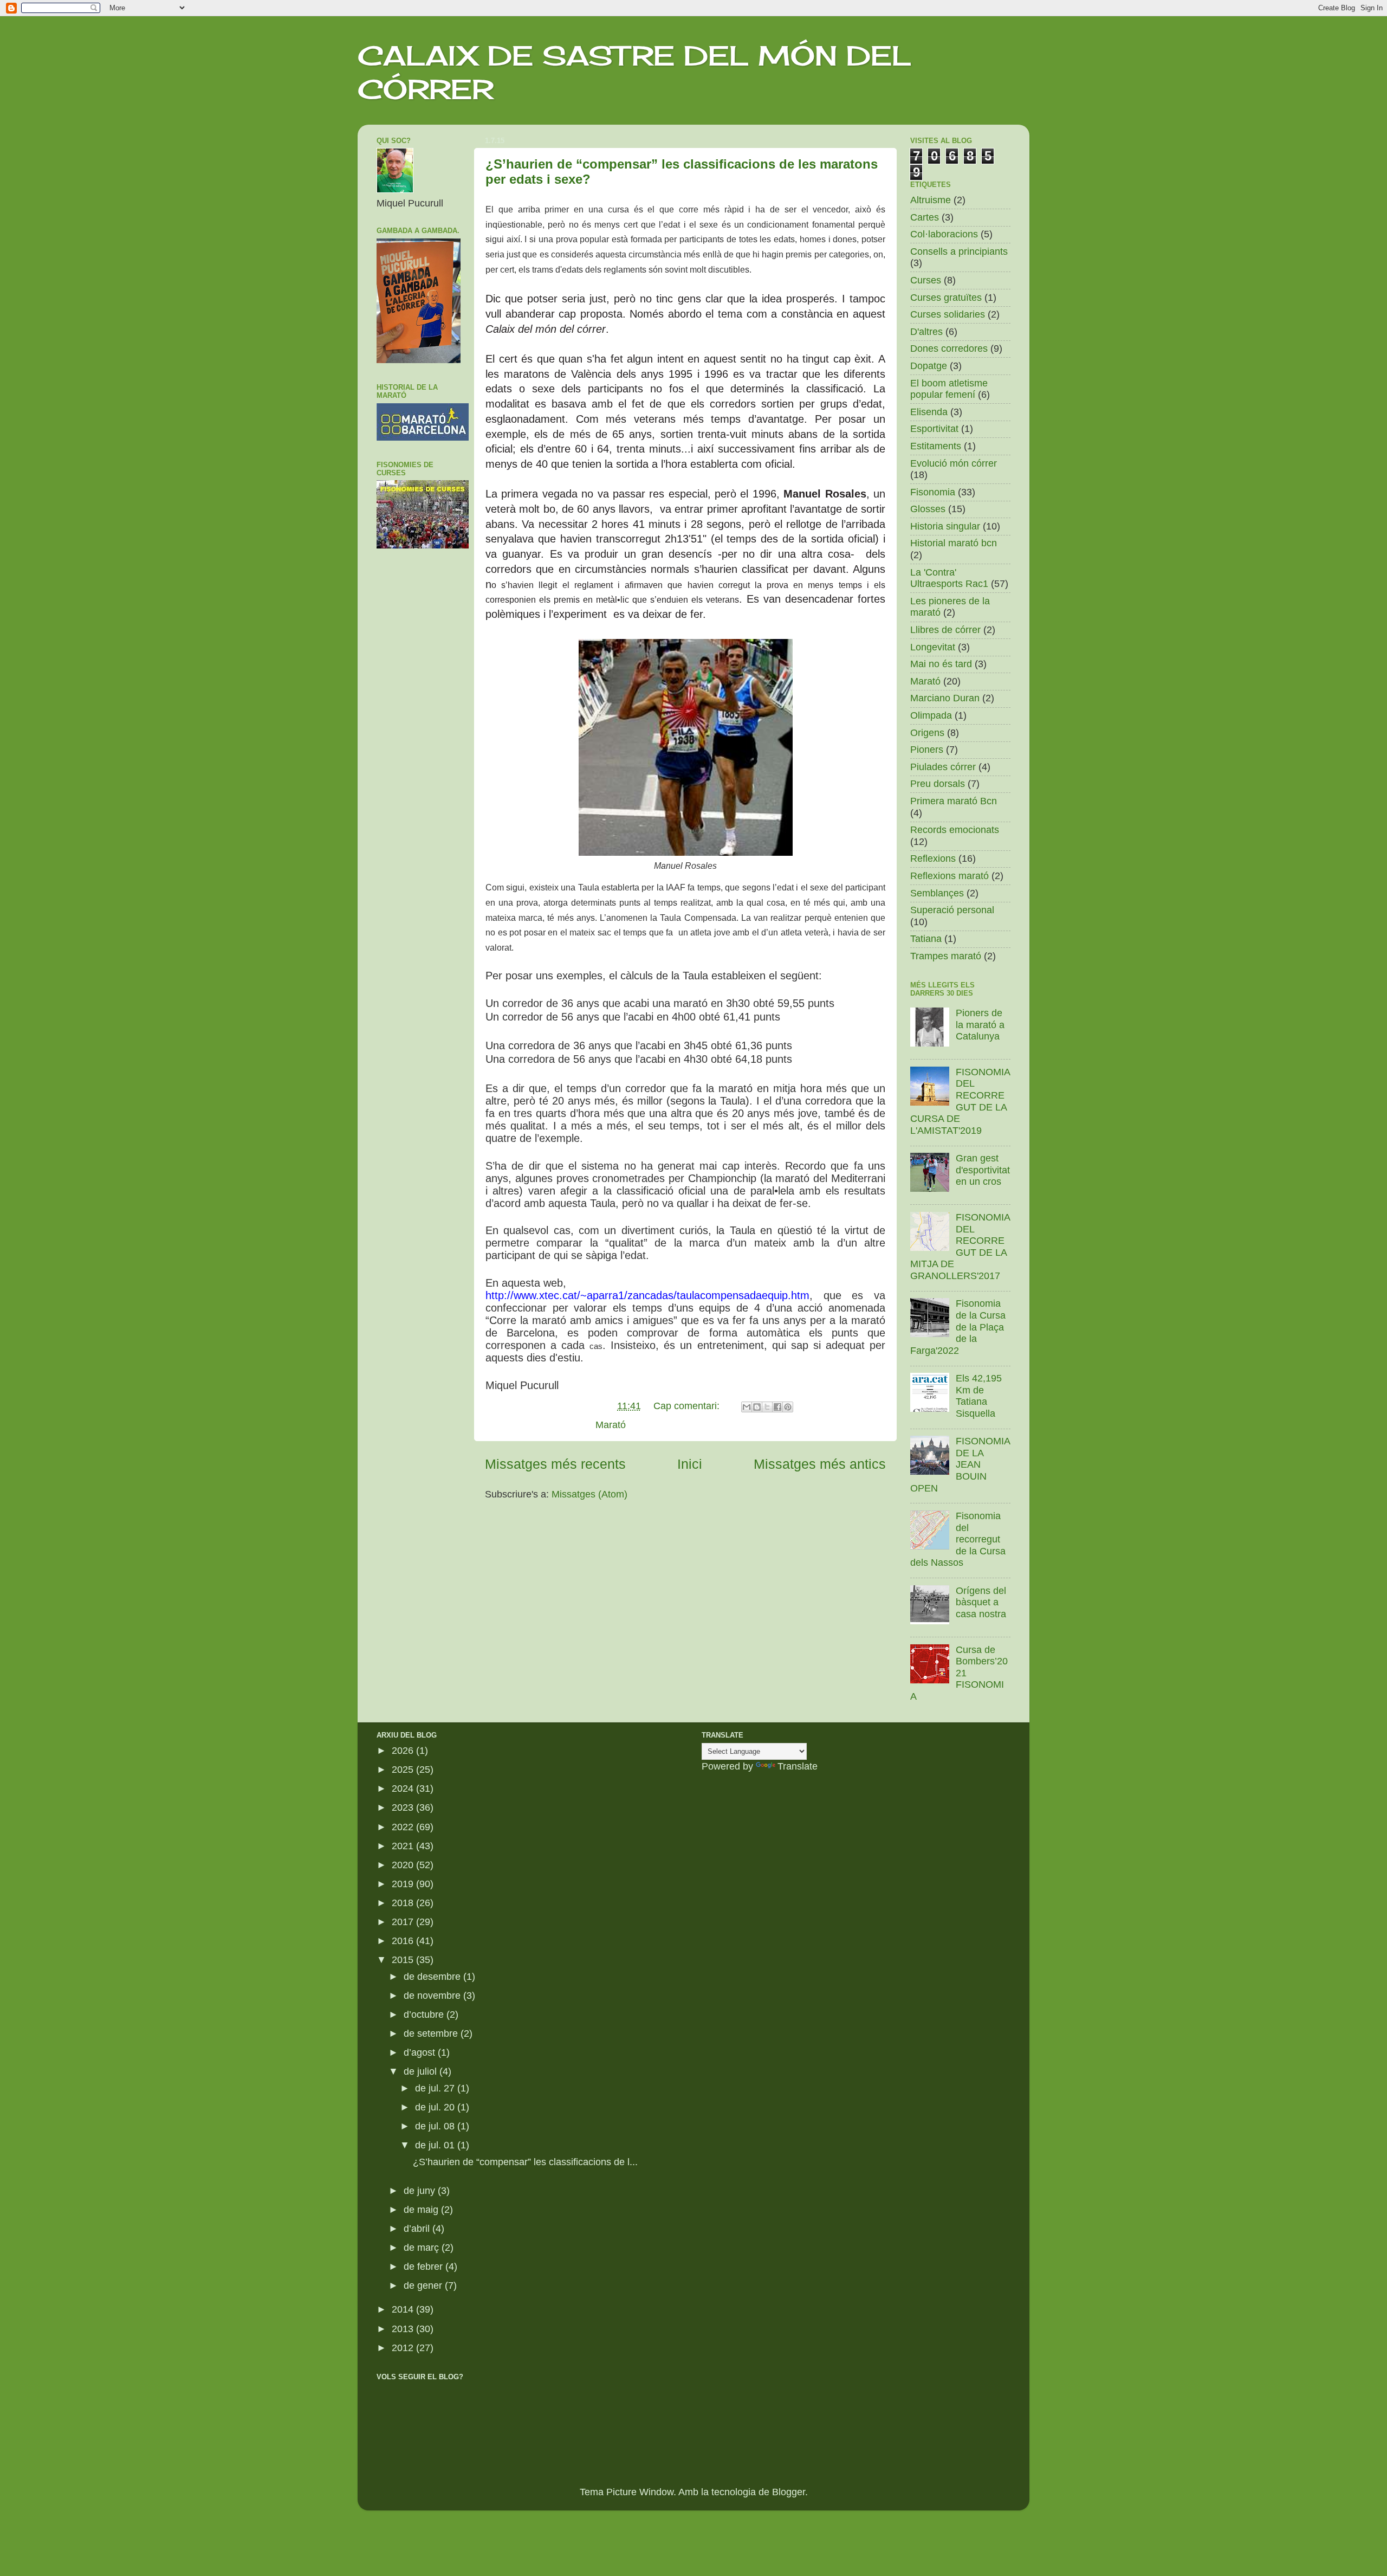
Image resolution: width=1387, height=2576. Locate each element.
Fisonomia (933, 492)
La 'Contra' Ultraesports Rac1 (949, 578)
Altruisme (931, 200)
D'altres (926, 332)
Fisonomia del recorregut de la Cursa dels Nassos (958, 1539)
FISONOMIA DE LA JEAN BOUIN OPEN (960, 1464)
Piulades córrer (943, 767)
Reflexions (933, 858)
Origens (927, 733)
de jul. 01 (436, 2145)
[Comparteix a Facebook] (777, 1407)
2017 (404, 1922)
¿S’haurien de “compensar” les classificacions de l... (525, 2162)
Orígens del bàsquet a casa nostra (981, 1602)
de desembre (433, 1977)
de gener (424, 2286)
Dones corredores (949, 348)
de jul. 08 (436, 2126)
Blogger (789, 2492)
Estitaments (936, 446)
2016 (404, 1941)
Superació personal (952, 910)
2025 (404, 1770)
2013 (404, 2329)
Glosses (928, 509)
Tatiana (926, 939)
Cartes (925, 217)
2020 (404, 1865)
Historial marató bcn (954, 543)
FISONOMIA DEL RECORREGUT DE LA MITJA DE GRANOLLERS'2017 (960, 1247)
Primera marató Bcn (954, 801)
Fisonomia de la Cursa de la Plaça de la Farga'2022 (958, 1327)
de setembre (432, 2033)
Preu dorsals (938, 784)
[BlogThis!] (757, 1407)
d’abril (418, 2229)
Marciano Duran (945, 698)
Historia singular (945, 526)
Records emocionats (955, 830)
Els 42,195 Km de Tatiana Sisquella (979, 1396)
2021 (404, 1846)
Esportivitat (934, 429)
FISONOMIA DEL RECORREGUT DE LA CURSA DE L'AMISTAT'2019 (960, 1101)
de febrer (424, 2267)
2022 (404, 1827)
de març (423, 2248)
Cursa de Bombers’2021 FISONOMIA (959, 1673)
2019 (404, 1884)
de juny (421, 2191)
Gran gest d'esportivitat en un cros (983, 1170)
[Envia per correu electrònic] (747, 1407)
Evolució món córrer (954, 463)
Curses (926, 280)
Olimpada (931, 715)
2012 (404, 2348)
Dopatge (929, 366)
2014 (404, 2309)
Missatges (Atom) (589, 1494)
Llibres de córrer (945, 630)
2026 (404, 1751)
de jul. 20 (436, 2107)
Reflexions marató (949, 876)
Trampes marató (946, 956)
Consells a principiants (959, 251)
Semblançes (937, 893)
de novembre (433, 1996)
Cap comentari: (688, 1406)
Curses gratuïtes (946, 298)
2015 (404, 1960)
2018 (404, 1903)
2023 (404, 1807)
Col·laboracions (944, 234)
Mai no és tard (941, 664)
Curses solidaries (948, 314)
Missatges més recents (555, 1464)
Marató (611, 1425)
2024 (404, 1789)
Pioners (927, 750)
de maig (422, 2210)
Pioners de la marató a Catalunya (980, 1025)
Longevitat (933, 647)
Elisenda (929, 412)
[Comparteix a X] (767, 1407)
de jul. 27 (436, 2088)
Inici (690, 1464)
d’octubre (425, 2015)
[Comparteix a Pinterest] (788, 1407)
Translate (798, 1766)
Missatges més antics (820, 1464)
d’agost (421, 2052)
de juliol (422, 2071)
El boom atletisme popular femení (949, 389)
